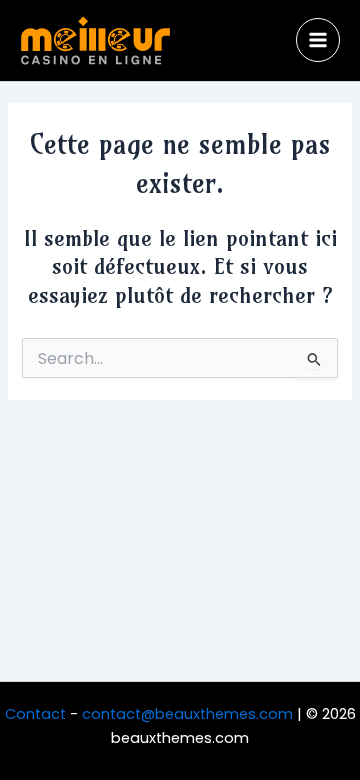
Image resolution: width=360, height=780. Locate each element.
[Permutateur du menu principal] (318, 40)
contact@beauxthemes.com (187, 714)
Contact (35, 714)
